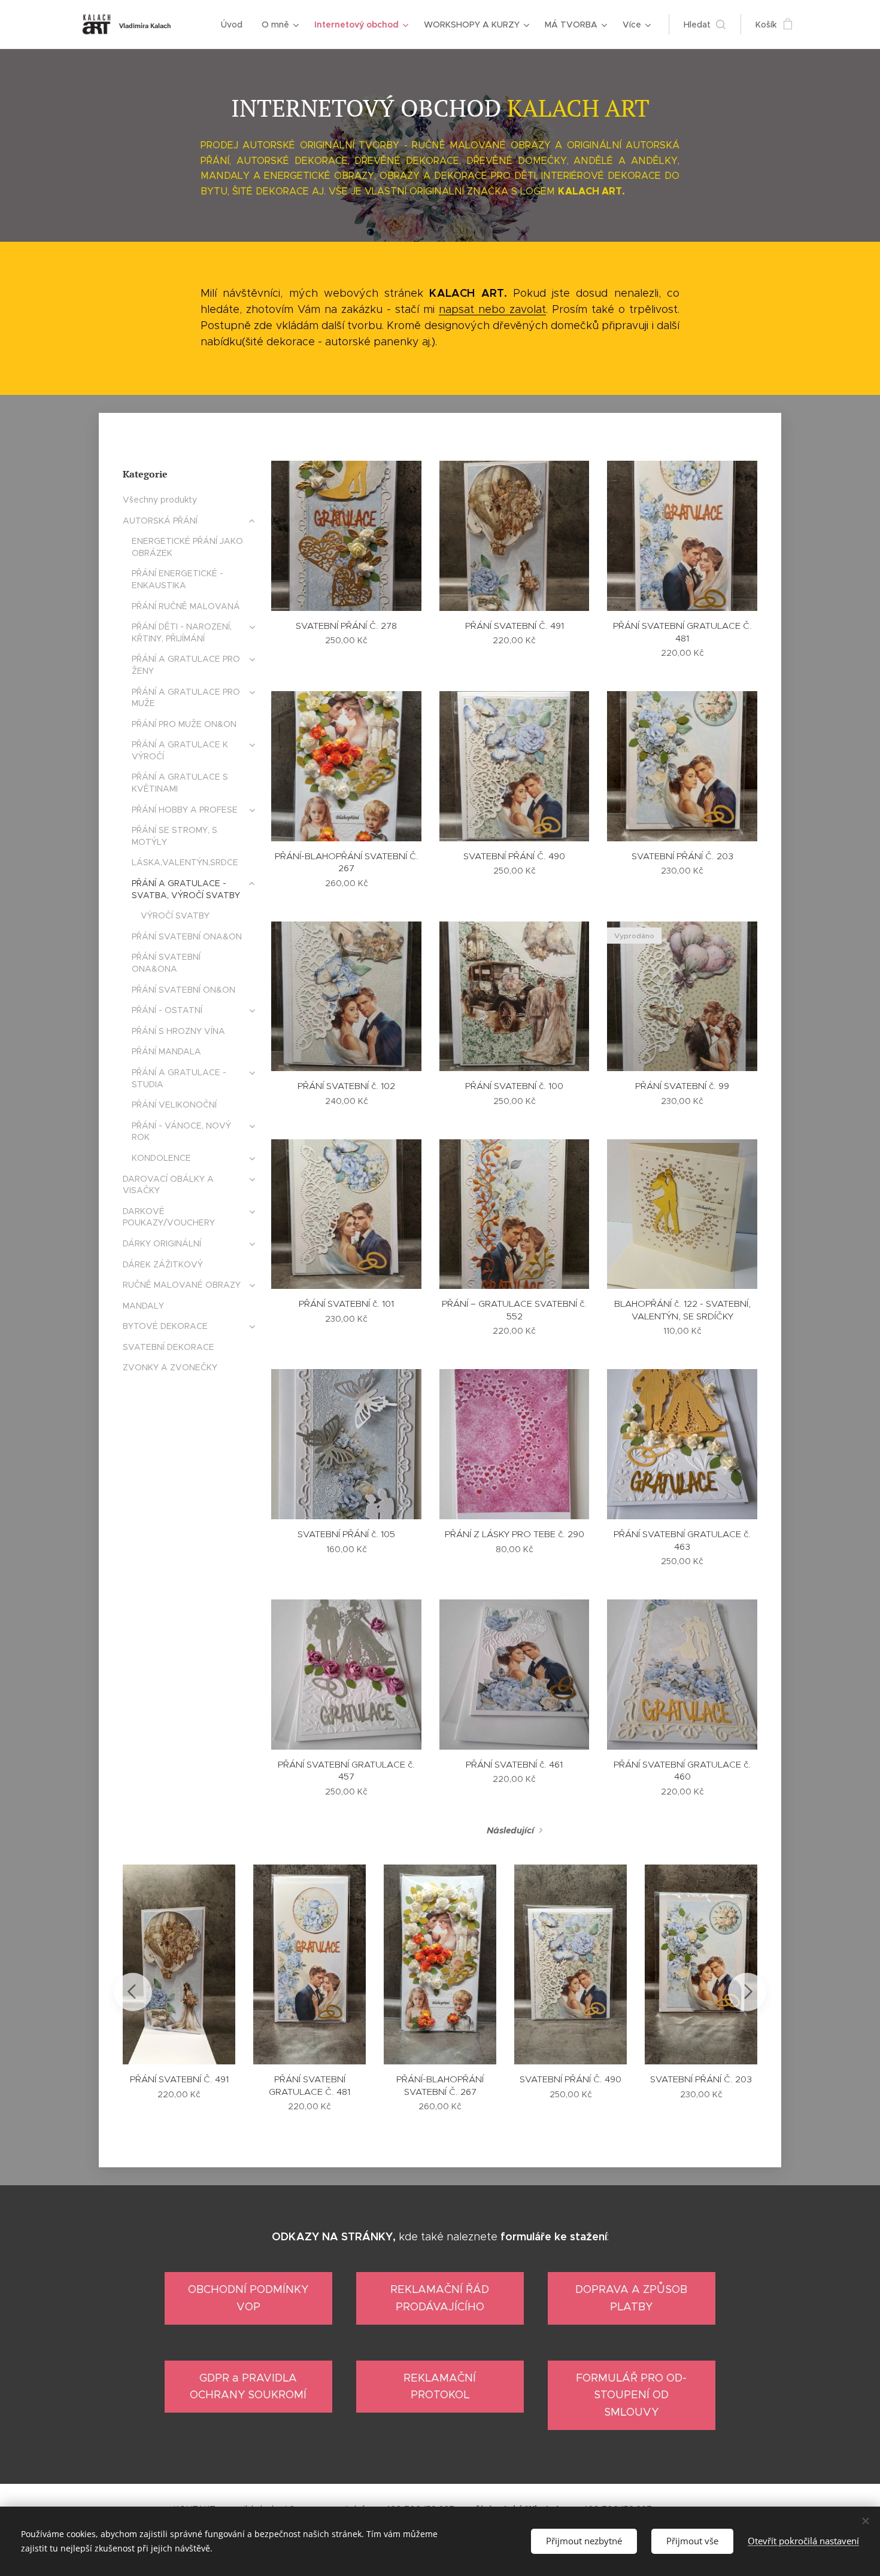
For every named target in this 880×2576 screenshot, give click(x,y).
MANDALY (143, 1306)
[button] (705, 25)
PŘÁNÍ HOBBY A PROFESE (185, 810)
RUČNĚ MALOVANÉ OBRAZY (182, 1285)
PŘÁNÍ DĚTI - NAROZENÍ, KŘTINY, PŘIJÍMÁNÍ (182, 632)
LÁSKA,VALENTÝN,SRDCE (185, 862)
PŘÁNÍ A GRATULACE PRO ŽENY (186, 665)
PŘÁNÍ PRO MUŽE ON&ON (184, 724)
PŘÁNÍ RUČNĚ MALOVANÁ (186, 606)
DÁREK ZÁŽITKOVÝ (163, 1264)
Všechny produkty (160, 500)
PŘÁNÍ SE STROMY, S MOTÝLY (175, 836)
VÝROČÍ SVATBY (175, 916)
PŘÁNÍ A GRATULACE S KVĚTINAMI (180, 783)
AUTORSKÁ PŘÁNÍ (160, 521)
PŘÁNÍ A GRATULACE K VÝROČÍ (180, 750)
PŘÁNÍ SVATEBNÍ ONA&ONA (166, 963)
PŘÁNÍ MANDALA (166, 1051)
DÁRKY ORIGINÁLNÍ (162, 1243)
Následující (510, 1830)
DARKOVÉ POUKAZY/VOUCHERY (169, 1217)
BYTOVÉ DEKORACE (165, 1326)
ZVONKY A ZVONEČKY (170, 1367)
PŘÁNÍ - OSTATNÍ (167, 1010)
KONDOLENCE (161, 1158)
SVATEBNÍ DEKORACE (169, 1347)
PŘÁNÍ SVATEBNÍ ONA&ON (187, 936)
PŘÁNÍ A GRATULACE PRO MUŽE (186, 698)
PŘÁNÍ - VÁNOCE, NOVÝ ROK (181, 1132)
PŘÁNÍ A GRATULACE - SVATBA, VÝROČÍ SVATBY (186, 889)
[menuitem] (235, 25)
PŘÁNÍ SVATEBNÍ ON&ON (183, 990)
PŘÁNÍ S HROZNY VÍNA (178, 1031)
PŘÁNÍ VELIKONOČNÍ (174, 1105)
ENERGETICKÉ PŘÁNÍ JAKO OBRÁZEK (187, 547)
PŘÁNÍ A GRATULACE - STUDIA (179, 1078)
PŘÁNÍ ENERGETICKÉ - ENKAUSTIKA (177, 579)
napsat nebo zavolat (492, 309)
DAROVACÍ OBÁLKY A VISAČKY (168, 1185)
